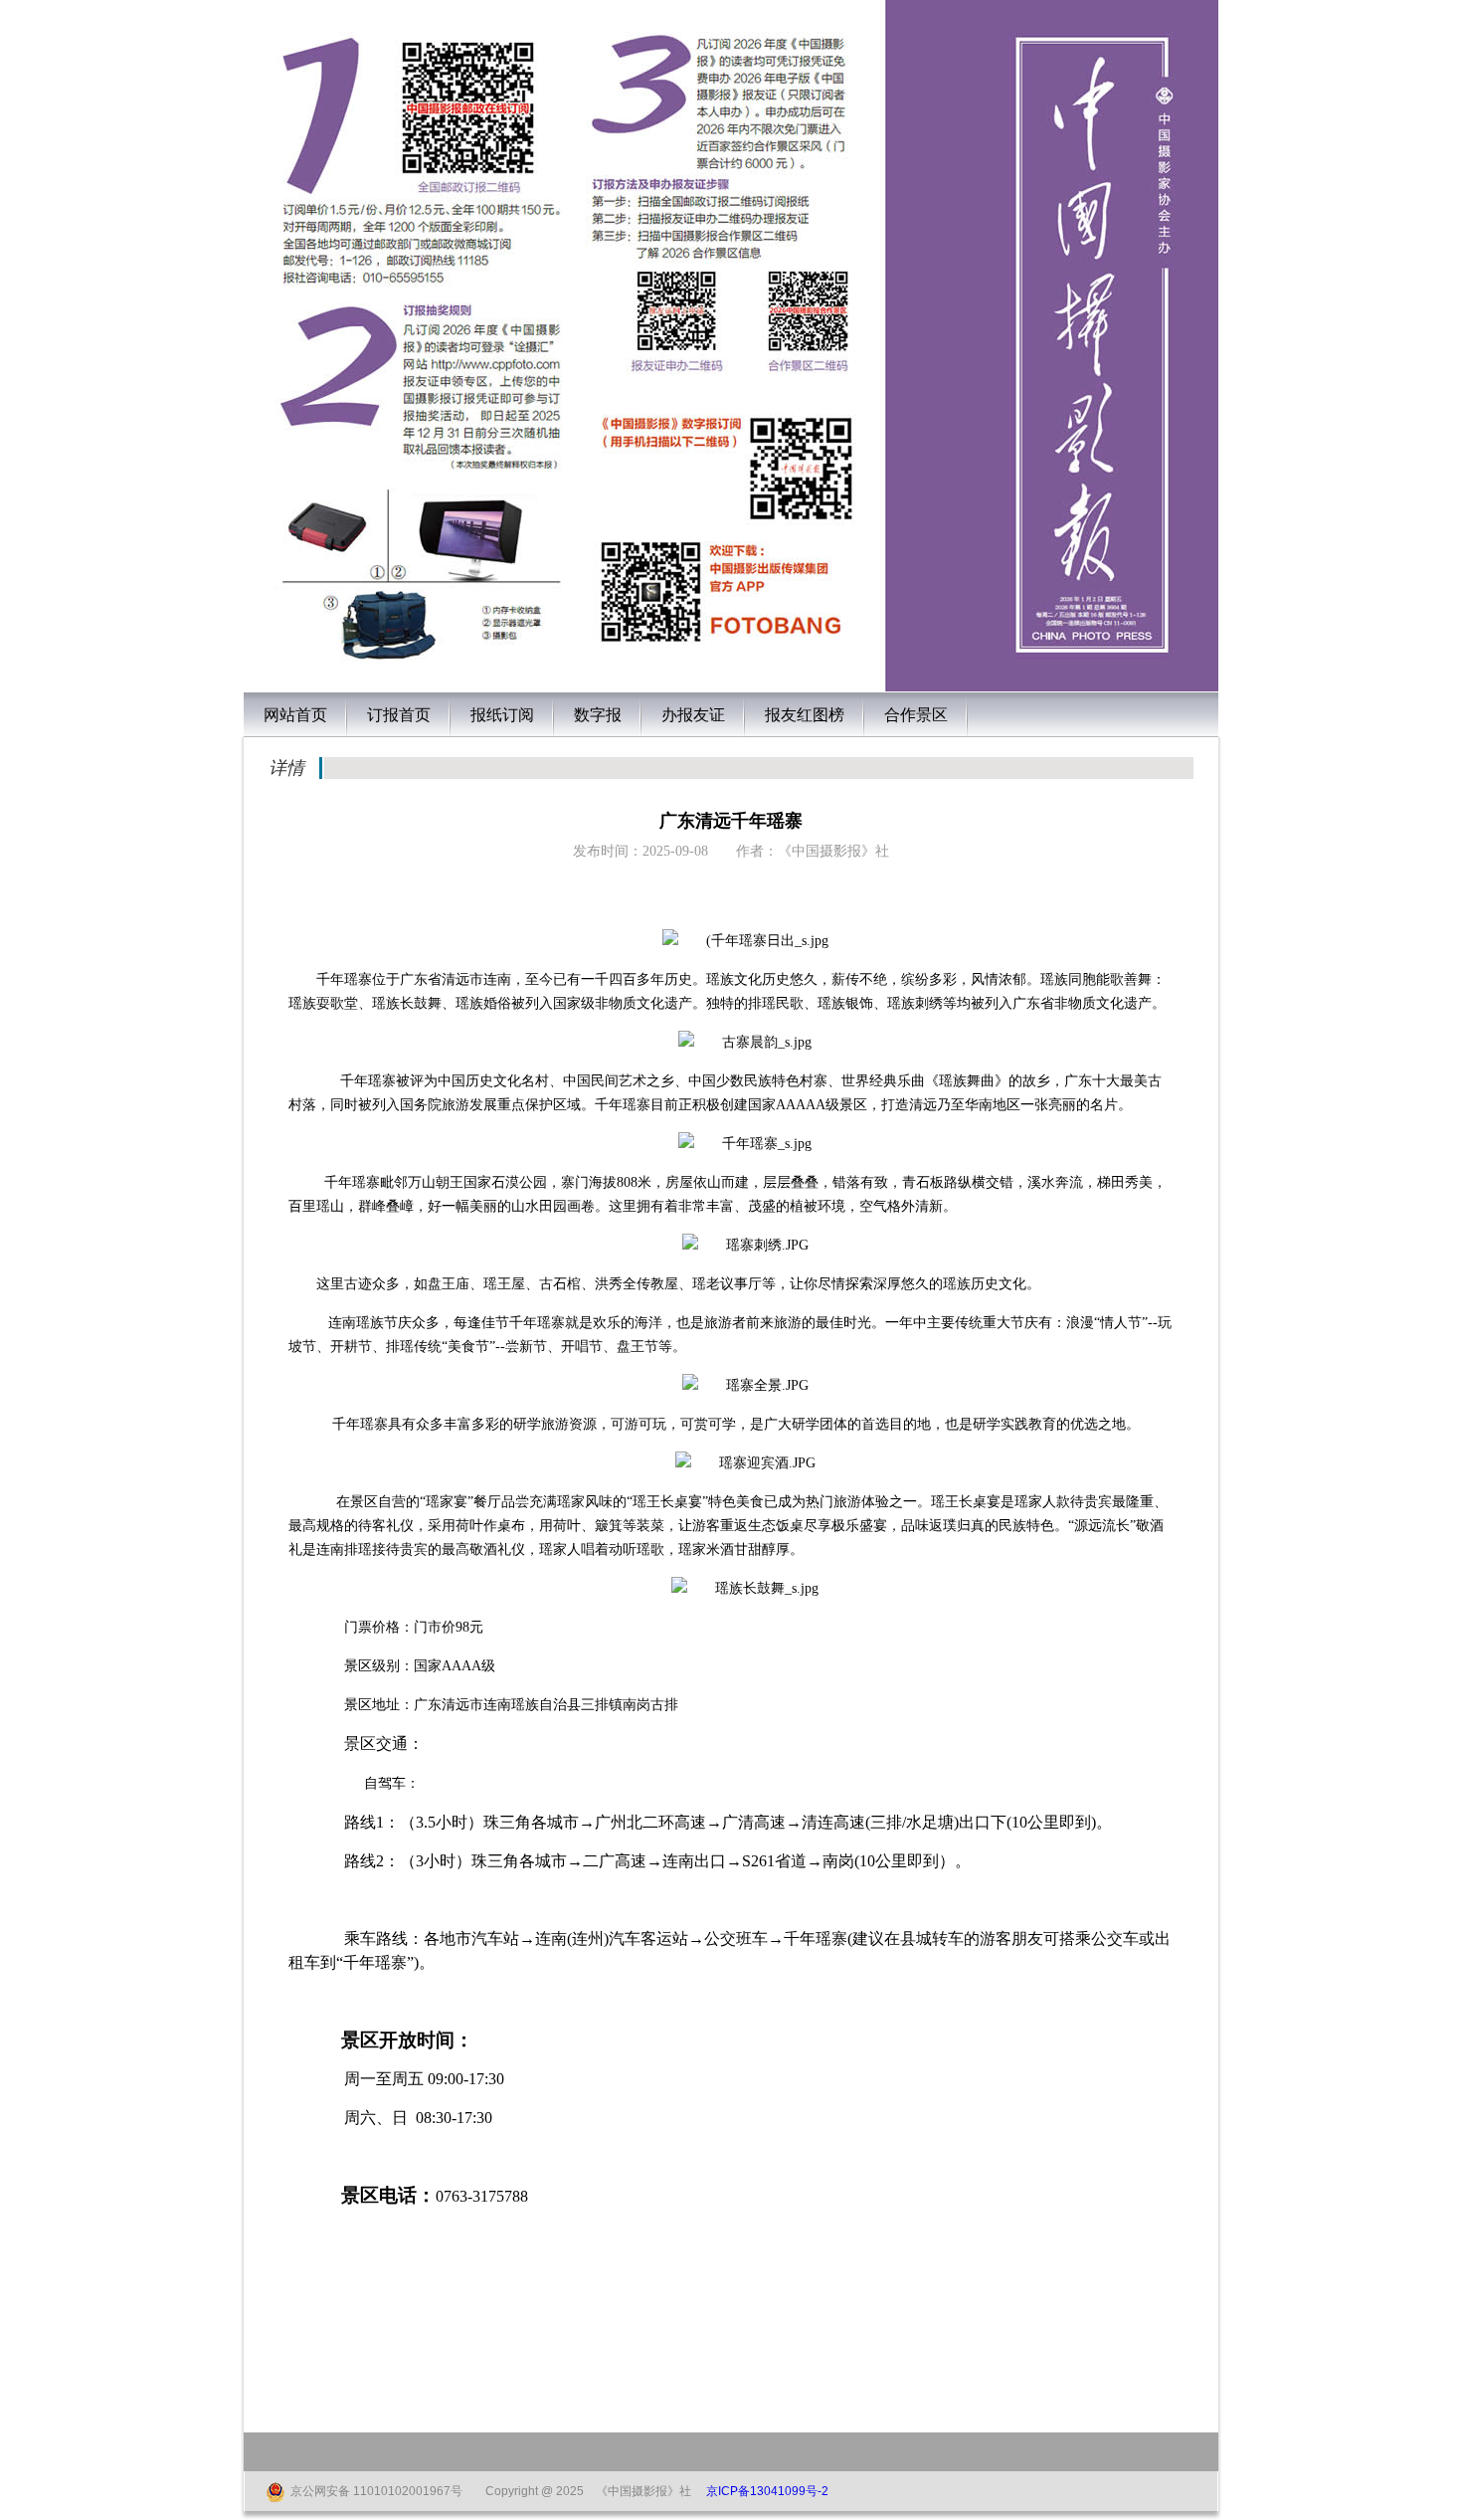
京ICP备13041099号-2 (767, 2491)
